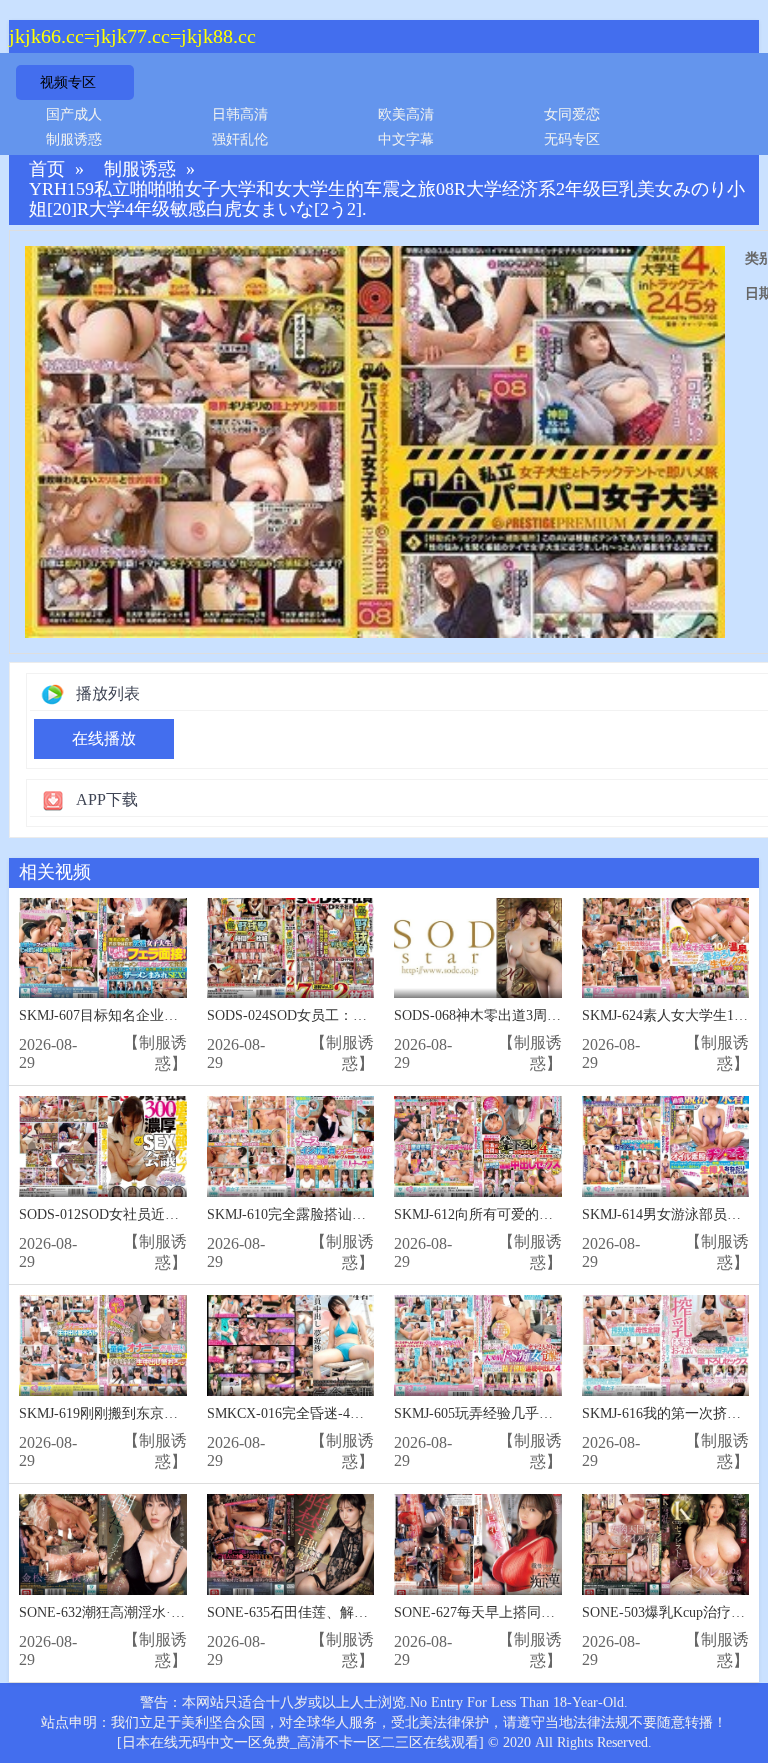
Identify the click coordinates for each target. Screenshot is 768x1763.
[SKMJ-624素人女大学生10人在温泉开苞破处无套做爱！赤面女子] (666, 948)
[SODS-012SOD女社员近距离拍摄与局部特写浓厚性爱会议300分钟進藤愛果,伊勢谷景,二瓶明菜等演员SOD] (103, 1146)
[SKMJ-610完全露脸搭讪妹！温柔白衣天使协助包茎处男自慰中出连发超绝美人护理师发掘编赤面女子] (291, 1146)
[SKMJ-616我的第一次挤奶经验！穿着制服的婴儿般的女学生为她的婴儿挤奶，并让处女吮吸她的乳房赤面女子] (666, 1345)
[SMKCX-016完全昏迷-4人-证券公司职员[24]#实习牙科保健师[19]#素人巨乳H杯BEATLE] (291, 1345)
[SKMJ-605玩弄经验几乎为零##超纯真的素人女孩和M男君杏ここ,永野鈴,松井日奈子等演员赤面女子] (478, 1345)
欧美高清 (406, 114)
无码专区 (572, 139)
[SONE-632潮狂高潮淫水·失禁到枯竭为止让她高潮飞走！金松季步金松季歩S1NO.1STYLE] (103, 1544)
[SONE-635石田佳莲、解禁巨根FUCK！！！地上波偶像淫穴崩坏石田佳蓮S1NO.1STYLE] (291, 1544)
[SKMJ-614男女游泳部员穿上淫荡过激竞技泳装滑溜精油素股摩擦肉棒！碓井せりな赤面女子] (666, 1146)
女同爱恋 (572, 114)
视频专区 (68, 82)
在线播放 (104, 738)
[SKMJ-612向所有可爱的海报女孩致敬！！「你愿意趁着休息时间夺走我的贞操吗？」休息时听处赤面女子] (478, 1146)
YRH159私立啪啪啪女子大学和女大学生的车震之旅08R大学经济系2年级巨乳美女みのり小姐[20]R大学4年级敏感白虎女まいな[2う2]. (387, 199)
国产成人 (74, 114)
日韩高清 (240, 114)
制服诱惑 (74, 139)
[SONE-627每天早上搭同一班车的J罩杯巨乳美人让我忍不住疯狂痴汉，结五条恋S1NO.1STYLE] (478, 1544)
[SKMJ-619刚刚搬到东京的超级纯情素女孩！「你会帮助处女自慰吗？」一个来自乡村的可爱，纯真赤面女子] (103, 1345)
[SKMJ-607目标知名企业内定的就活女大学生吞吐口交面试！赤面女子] (103, 948)
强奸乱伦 (240, 139)
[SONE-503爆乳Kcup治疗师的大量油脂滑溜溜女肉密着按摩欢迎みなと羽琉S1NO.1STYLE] (666, 1544)
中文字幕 (406, 139)
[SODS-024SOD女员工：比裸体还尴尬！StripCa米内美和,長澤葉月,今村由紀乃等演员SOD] (291, 948)
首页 (47, 169)
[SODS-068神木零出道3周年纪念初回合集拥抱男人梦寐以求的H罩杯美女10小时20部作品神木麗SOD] (478, 948)
